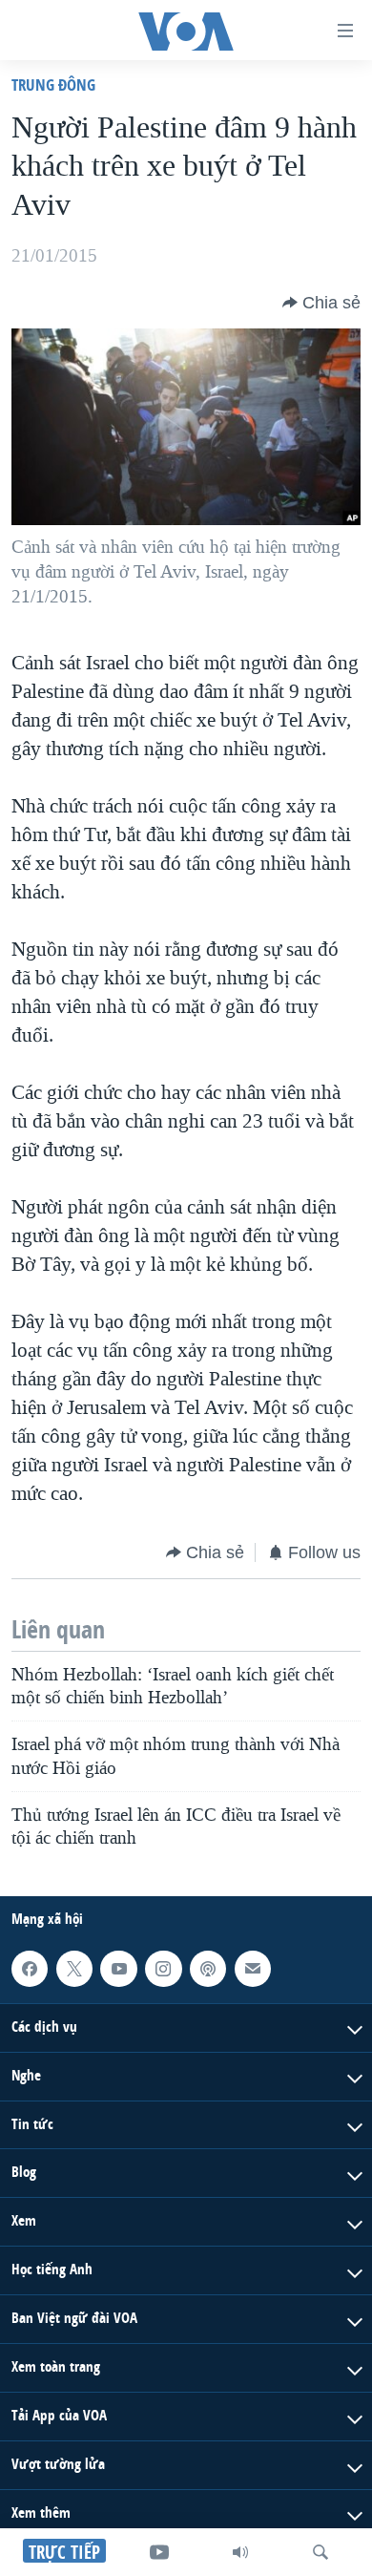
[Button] (321, 303)
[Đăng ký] (253, 1968)
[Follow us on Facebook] (30, 1968)
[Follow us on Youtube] (118, 1968)
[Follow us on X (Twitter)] (74, 1968)
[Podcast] (208, 1968)
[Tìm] (320, 2552)
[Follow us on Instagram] (163, 1968)
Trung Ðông (53, 84)
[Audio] (240, 2552)
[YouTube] (159, 2552)
